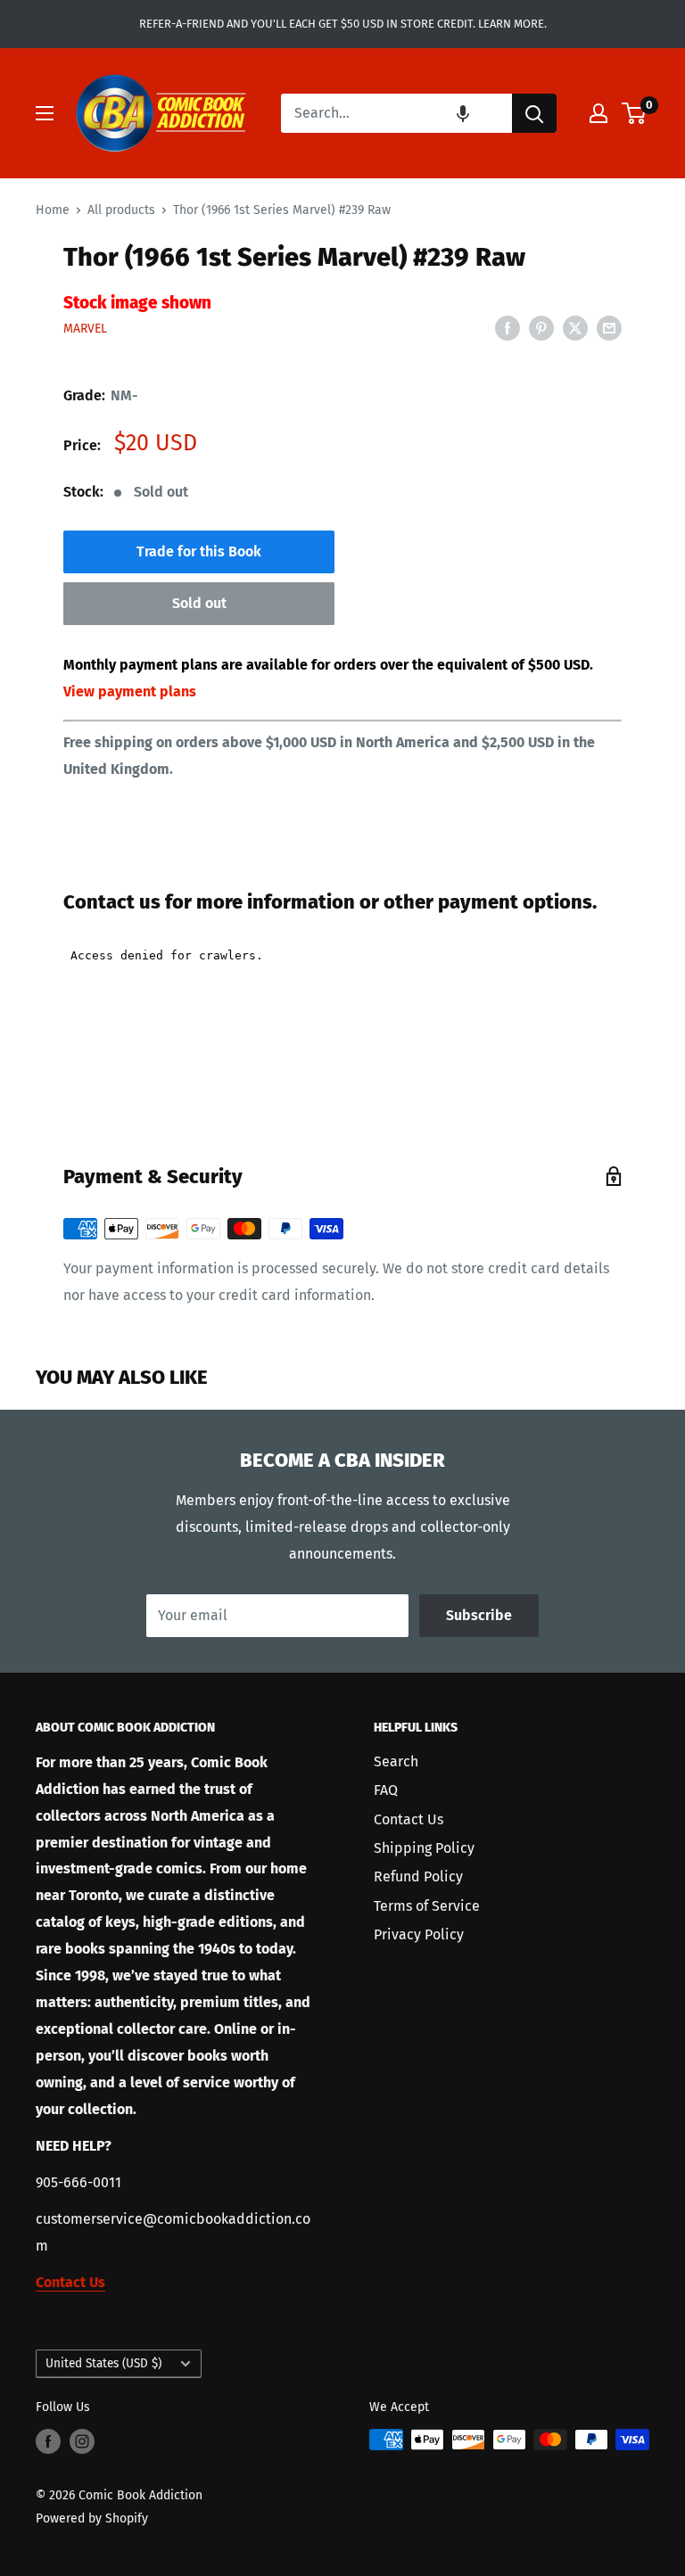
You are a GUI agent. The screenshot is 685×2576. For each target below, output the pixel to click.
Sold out (199, 603)
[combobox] (396, 113)
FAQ (386, 1790)
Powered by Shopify (92, 2518)
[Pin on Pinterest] (541, 328)
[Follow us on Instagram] (82, 2441)
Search (396, 1761)
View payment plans (130, 691)
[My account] (598, 113)
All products (121, 210)
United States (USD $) (103, 2363)
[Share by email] (609, 328)
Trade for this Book (199, 551)
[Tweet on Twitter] (575, 328)
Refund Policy (418, 1876)
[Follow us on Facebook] (48, 2441)
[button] (463, 113)
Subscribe (479, 1615)
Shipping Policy (424, 1848)
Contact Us (409, 1819)
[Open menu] (45, 113)
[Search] (534, 113)
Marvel (85, 329)
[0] (635, 113)
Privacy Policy (419, 1934)
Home (53, 210)
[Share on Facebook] (508, 328)
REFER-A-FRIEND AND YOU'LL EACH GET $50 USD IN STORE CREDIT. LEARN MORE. (343, 24)
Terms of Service (427, 1906)
